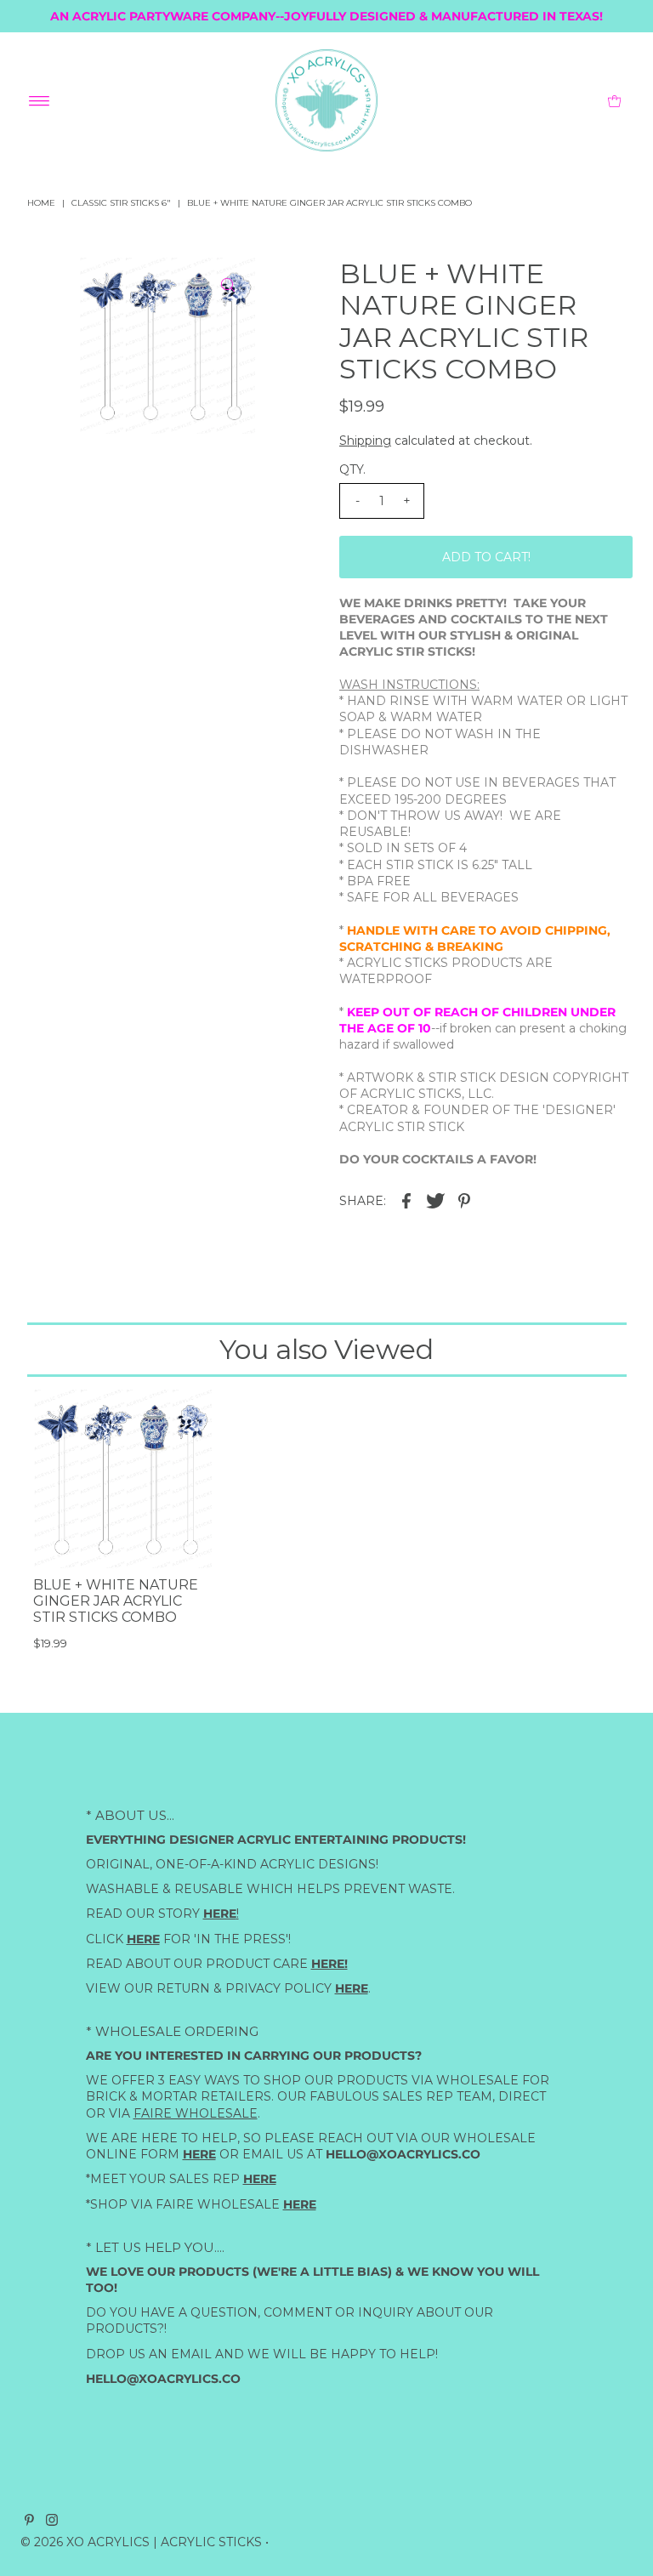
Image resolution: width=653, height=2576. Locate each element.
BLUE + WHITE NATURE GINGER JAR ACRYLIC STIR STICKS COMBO (116, 1601)
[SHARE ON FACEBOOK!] (406, 1199)
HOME (41, 203)
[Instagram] (52, 2522)
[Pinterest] (29, 2522)
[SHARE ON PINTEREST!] (464, 1199)
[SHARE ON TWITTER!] (435, 1199)
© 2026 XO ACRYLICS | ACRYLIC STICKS (141, 2542)
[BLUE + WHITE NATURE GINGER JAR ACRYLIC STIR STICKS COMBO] (122, 1479)
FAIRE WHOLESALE (196, 2113)
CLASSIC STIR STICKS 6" (121, 203)
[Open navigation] (40, 100)
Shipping (365, 441)
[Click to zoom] (228, 285)
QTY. (352, 469)
